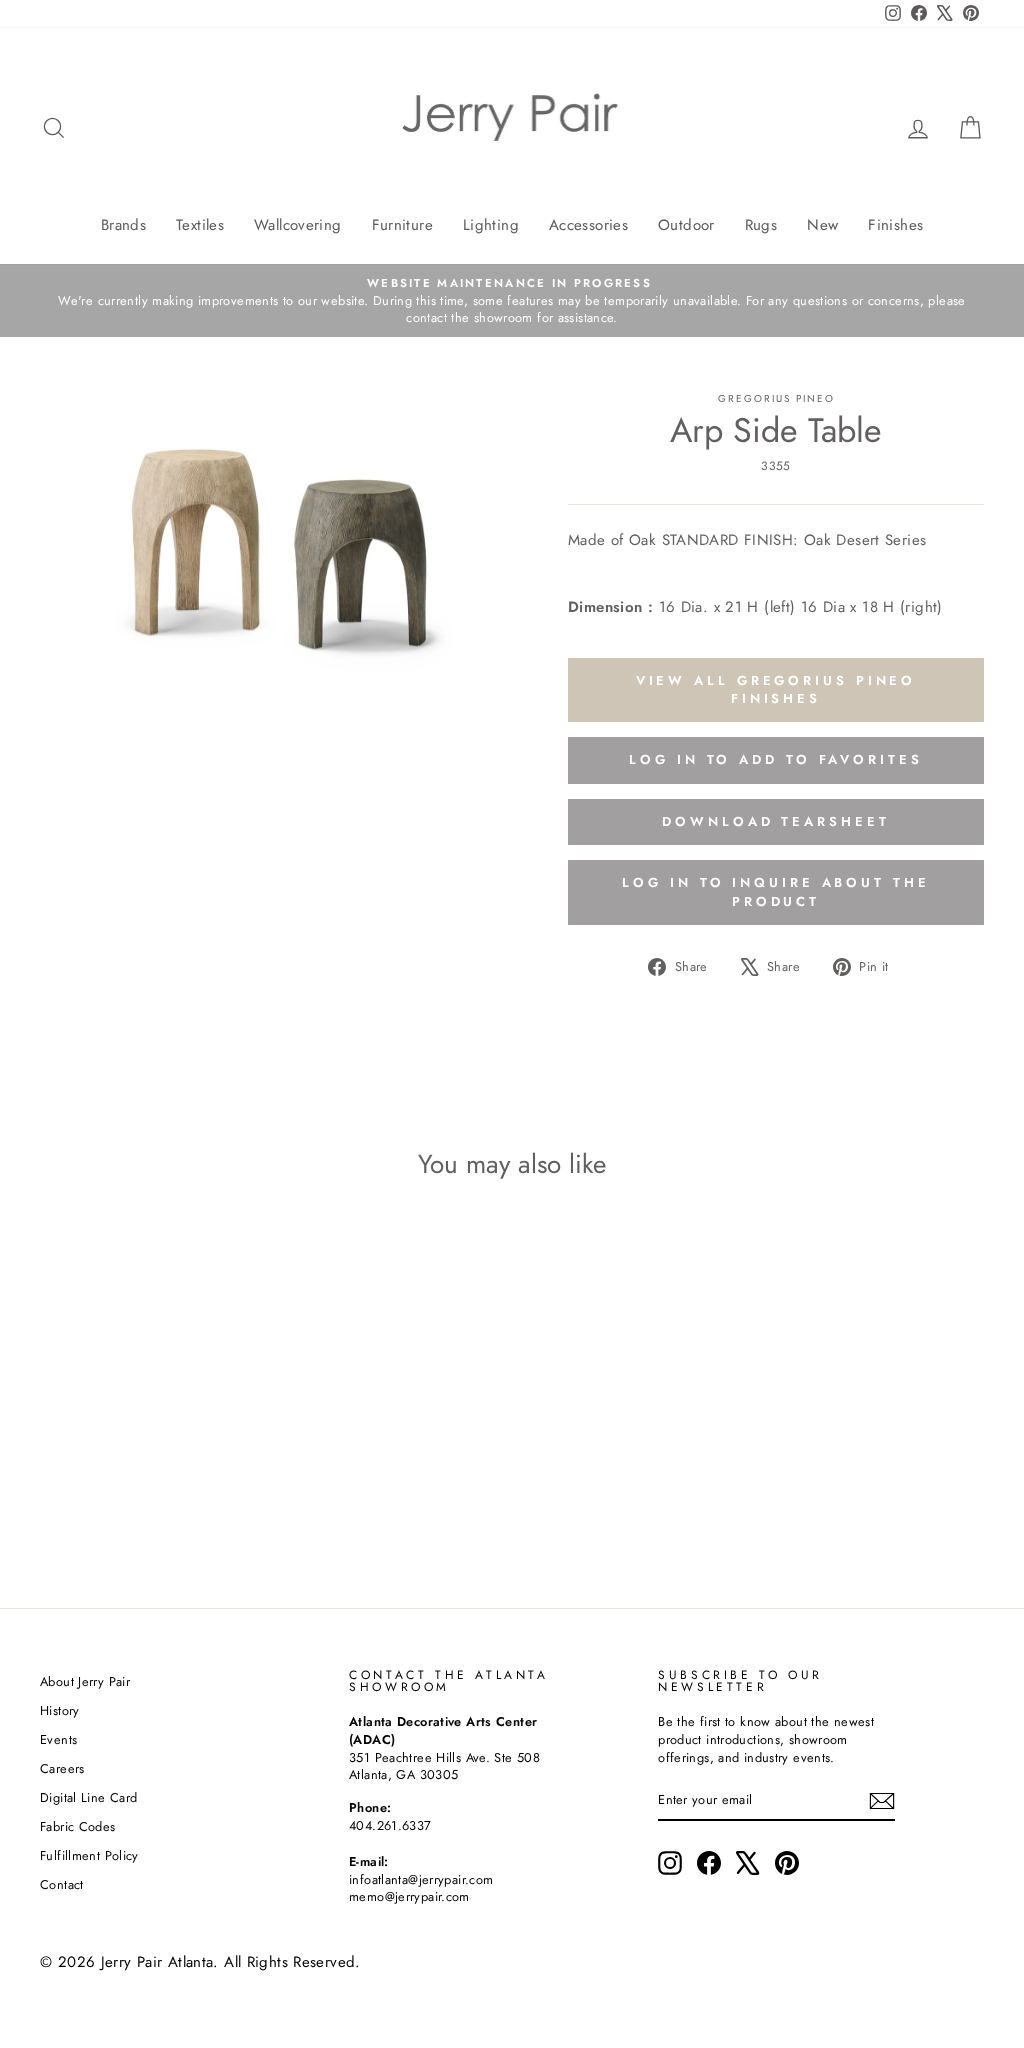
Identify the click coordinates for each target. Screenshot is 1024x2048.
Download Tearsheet (775, 821)
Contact (62, 1884)
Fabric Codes (78, 1826)
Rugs (761, 225)
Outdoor (686, 225)
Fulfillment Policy (89, 1855)
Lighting (491, 225)
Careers (62, 1768)
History (60, 1710)
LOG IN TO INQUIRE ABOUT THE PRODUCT (775, 891)
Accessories (588, 225)
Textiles (200, 225)
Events (58, 1739)
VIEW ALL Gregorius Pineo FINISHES (776, 689)
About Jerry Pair (85, 1681)
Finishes (895, 225)
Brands (123, 225)
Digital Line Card (88, 1797)
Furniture (402, 225)
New (822, 225)
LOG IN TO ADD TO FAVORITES (775, 759)
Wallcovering (298, 225)
